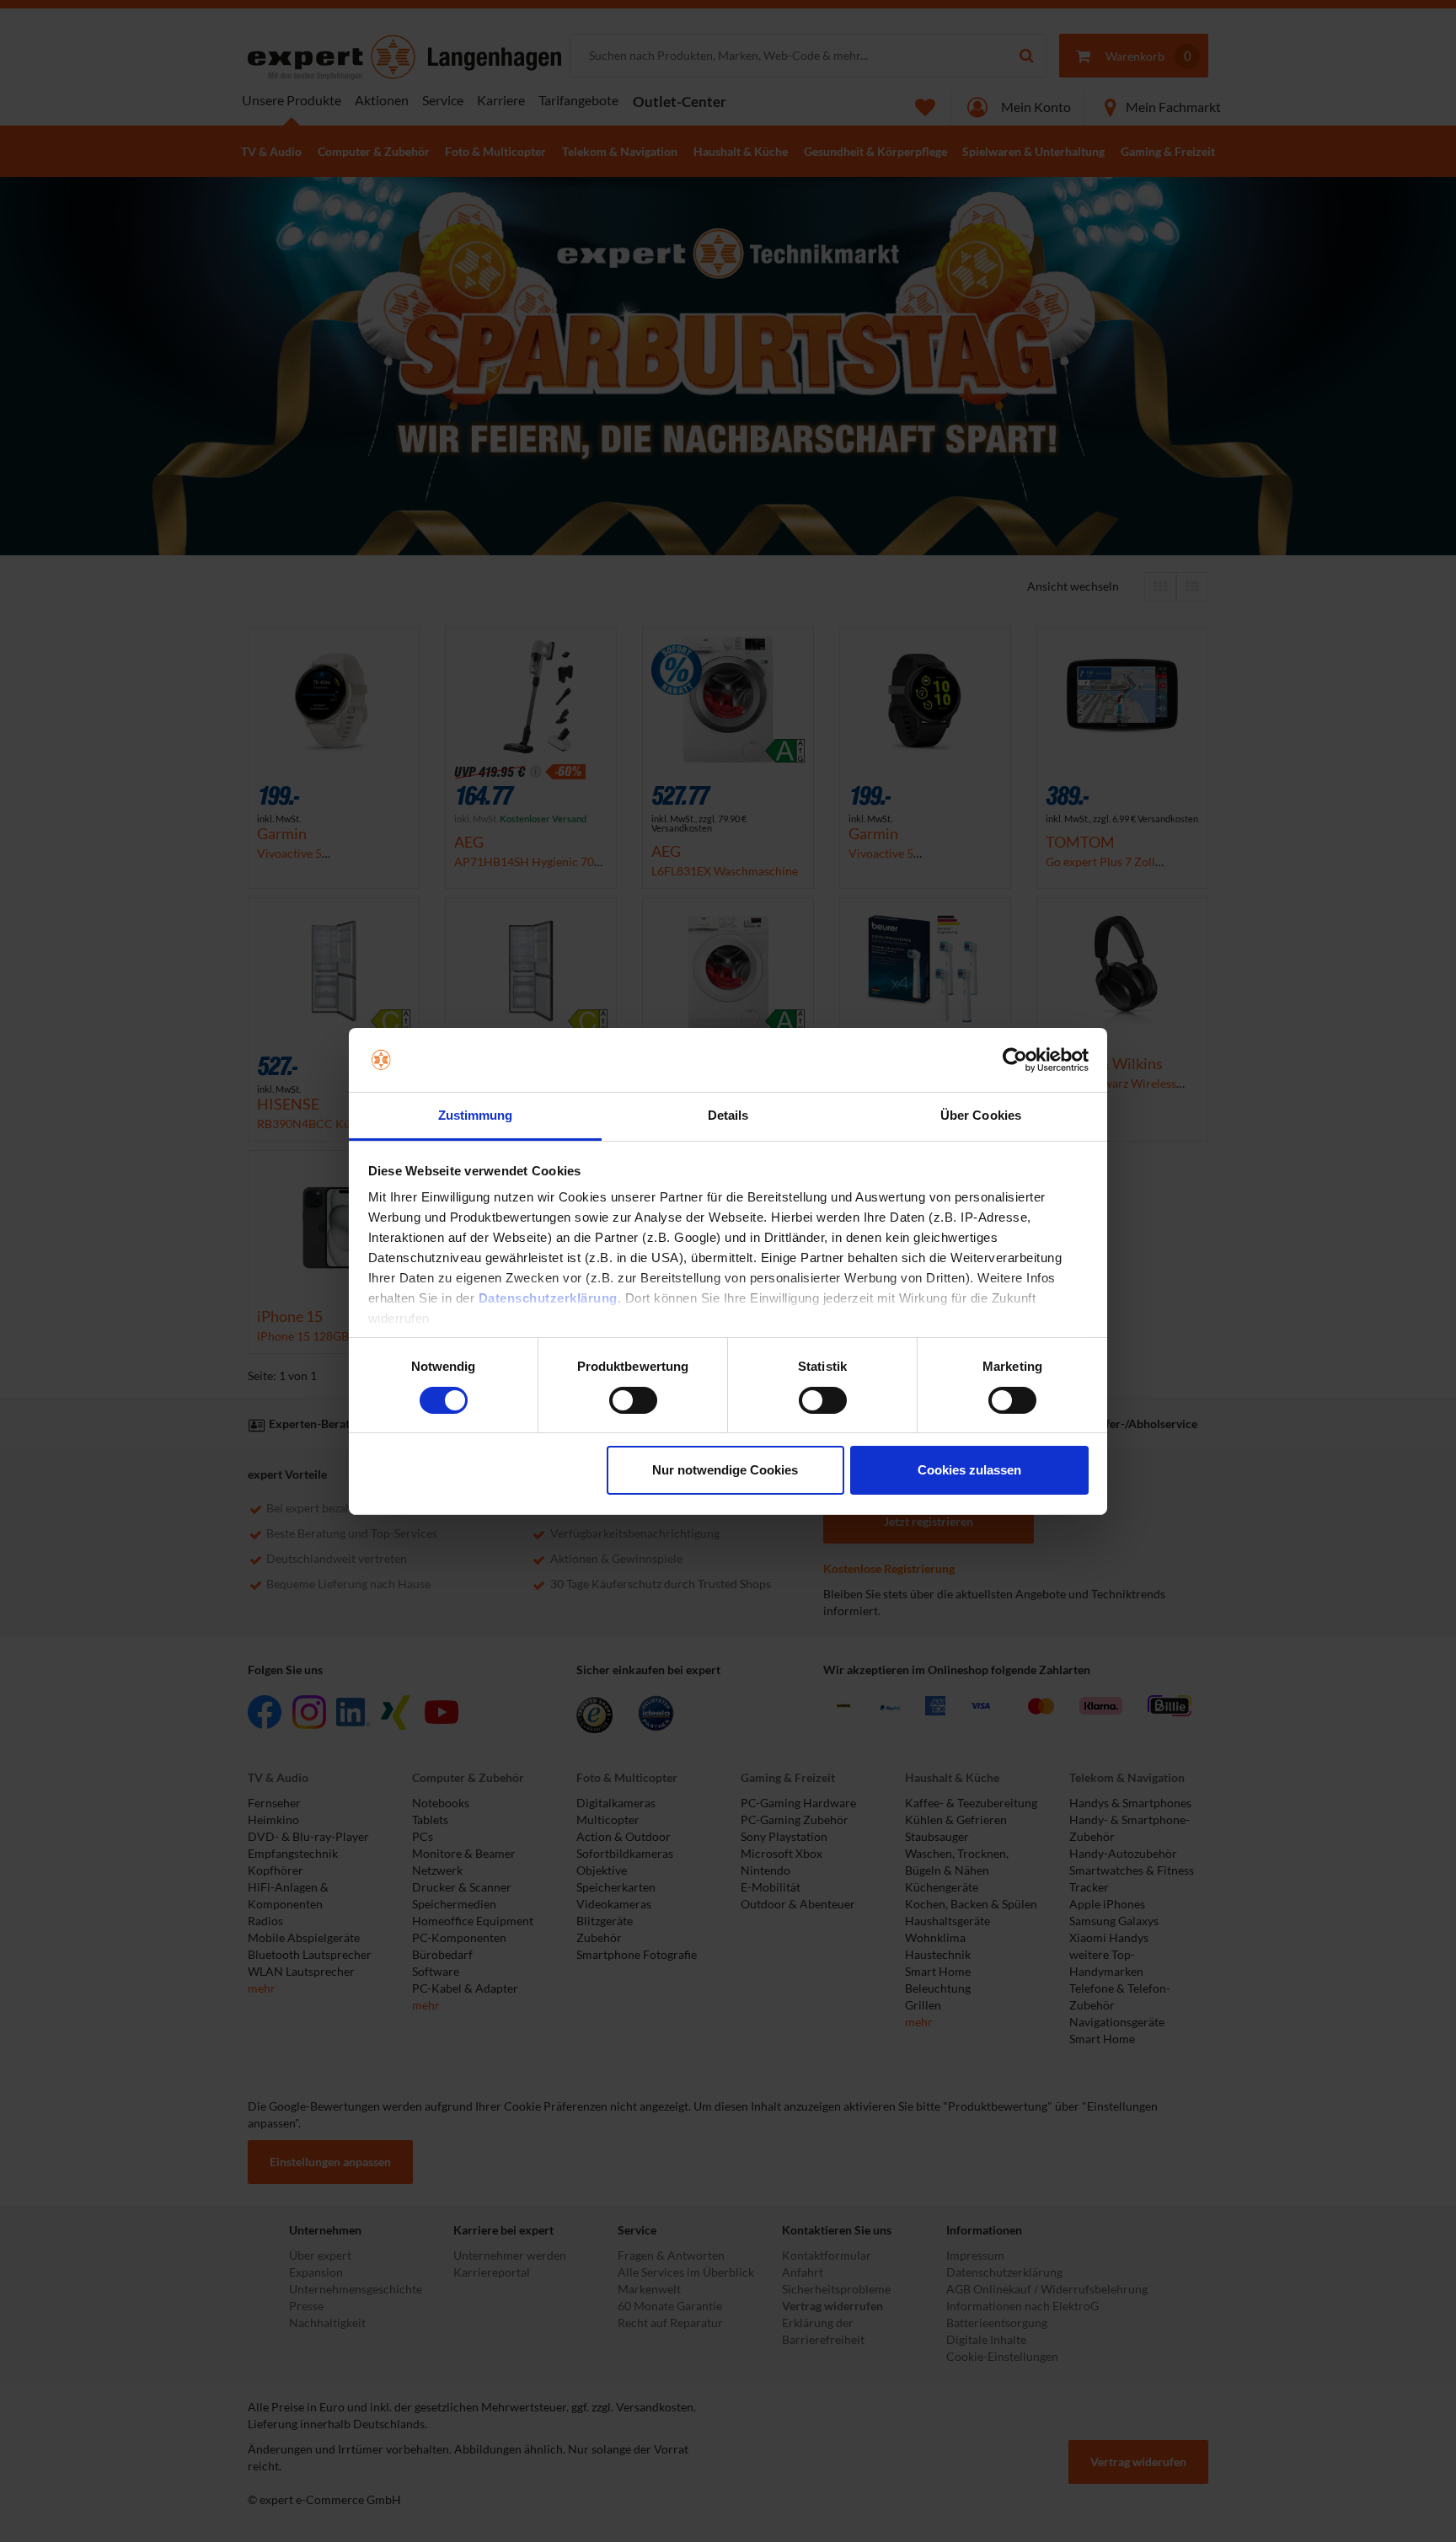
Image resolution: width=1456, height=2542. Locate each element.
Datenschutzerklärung (548, 1298)
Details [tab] (728, 1115)
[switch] (633, 1400)
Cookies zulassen (969, 1470)
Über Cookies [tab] (981, 1115)
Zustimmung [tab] (476, 1115)
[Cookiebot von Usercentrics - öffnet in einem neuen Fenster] (1015, 1060)
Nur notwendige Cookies (725, 1470)
